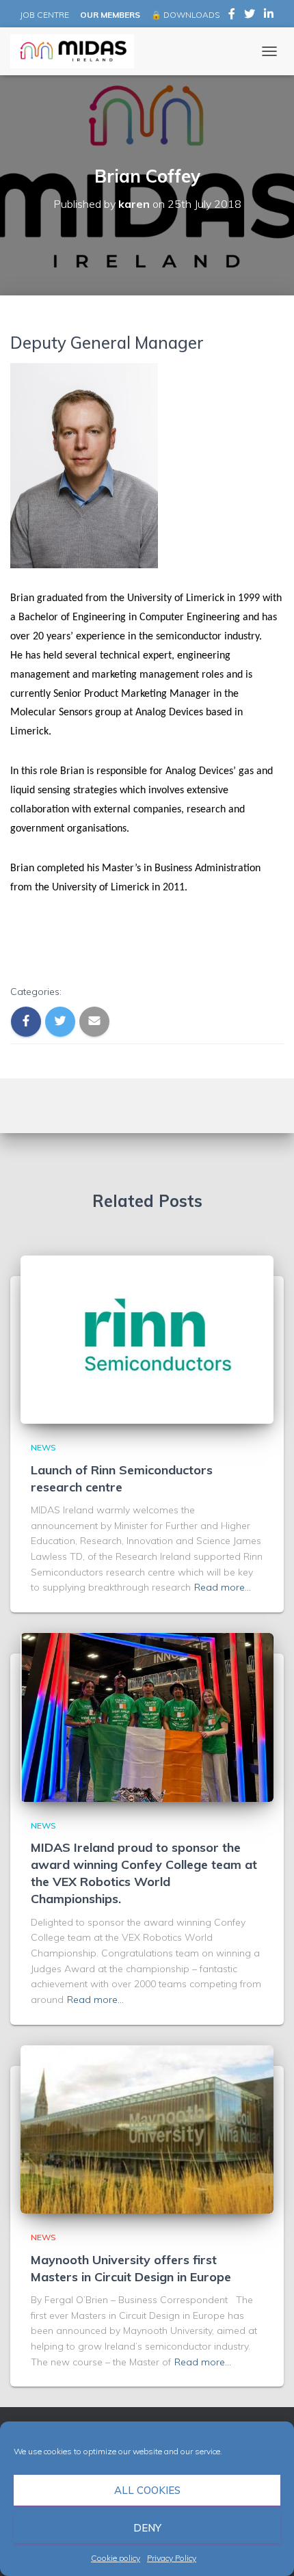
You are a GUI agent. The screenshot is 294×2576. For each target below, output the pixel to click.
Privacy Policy (172, 2558)
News (43, 1447)
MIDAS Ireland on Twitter (250, 16)
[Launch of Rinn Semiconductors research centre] (147, 1338)
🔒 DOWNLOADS (185, 15)
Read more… (223, 1587)
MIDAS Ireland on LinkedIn (269, 16)
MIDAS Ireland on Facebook (232, 16)
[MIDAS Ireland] (77, 51)
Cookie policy (116, 2558)
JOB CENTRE (43, 15)
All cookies (147, 2490)
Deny (147, 2528)
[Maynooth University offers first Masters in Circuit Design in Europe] (147, 2128)
